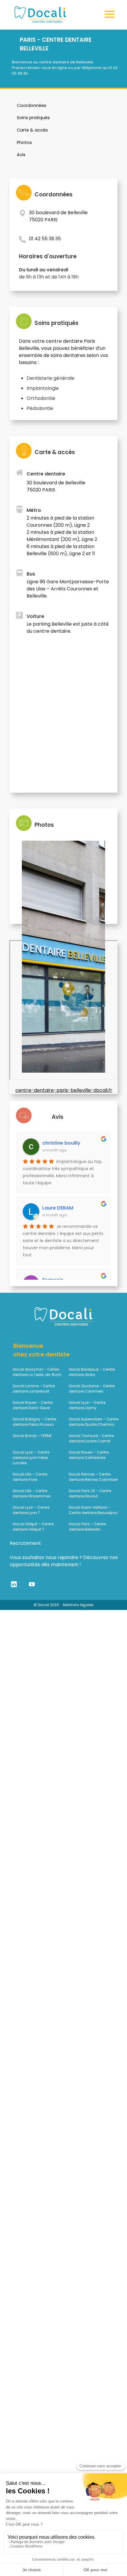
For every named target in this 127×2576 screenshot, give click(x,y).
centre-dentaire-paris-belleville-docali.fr (64, 1090)
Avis (21, 155)
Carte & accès (32, 130)
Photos (24, 142)
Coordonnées (32, 105)
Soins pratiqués (33, 118)
